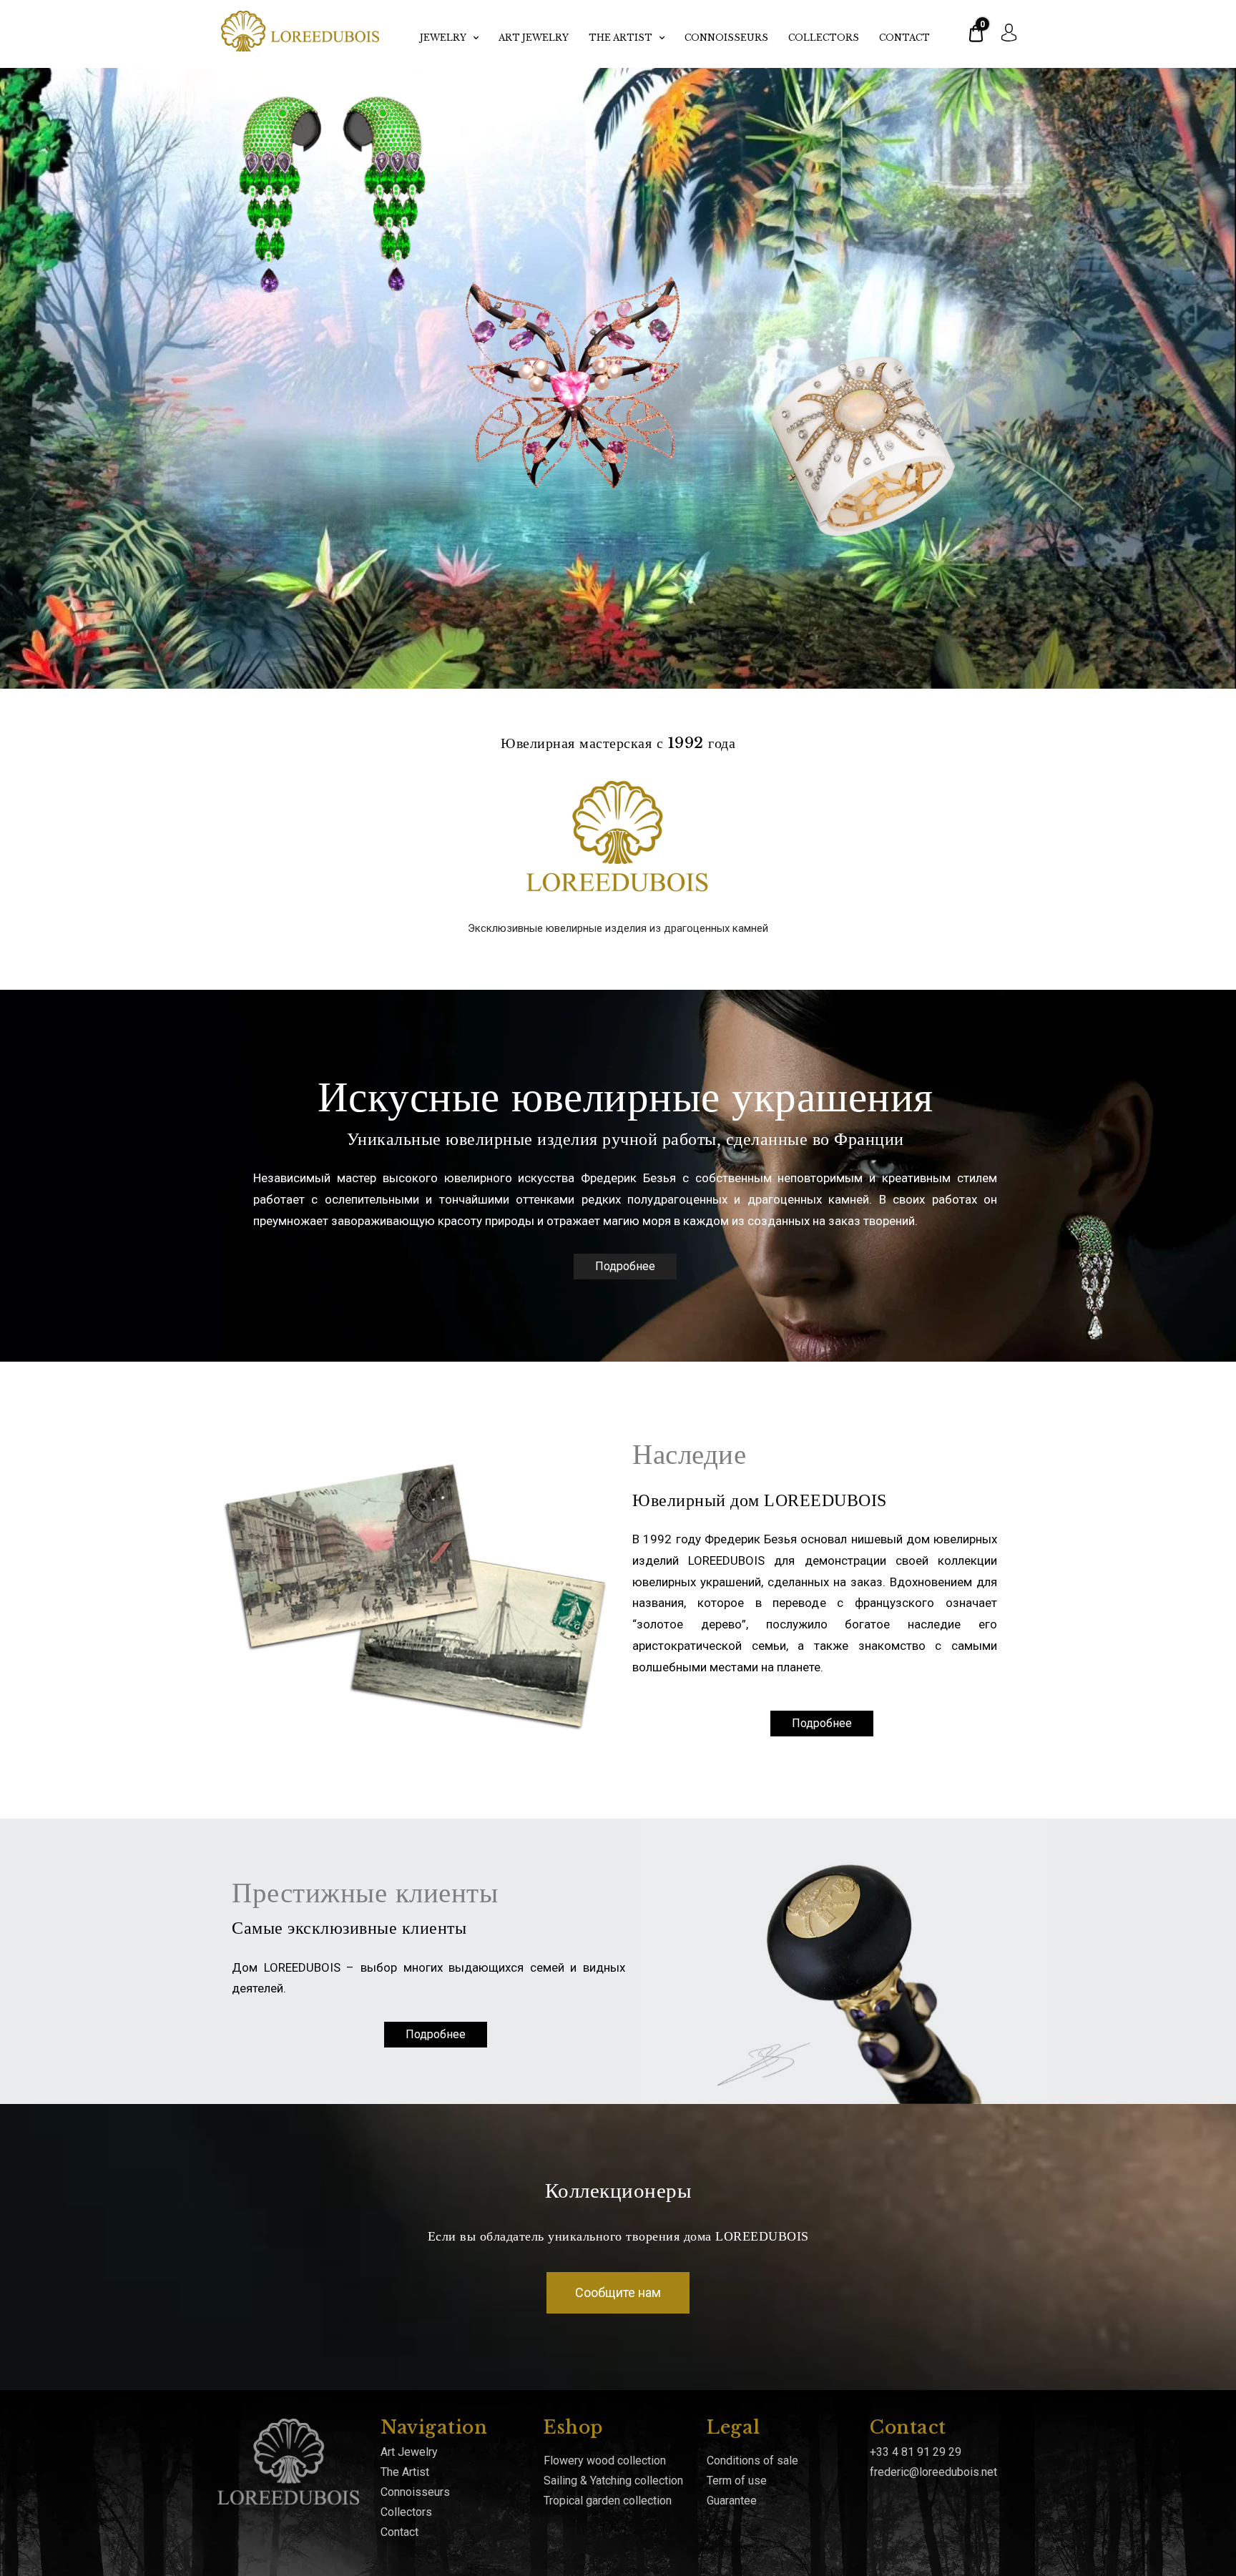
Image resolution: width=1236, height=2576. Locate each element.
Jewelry (443, 38)
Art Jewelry (534, 38)
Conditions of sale (752, 2461)
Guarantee (732, 2501)
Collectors (824, 38)
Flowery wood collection (605, 2461)
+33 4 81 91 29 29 (916, 2452)
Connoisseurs (726, 38)
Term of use (737, 2481)
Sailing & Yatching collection (613, 2481)
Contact (904, 38)
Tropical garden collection (608, 2501)
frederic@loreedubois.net (933, 2472)
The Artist (621, 38)
